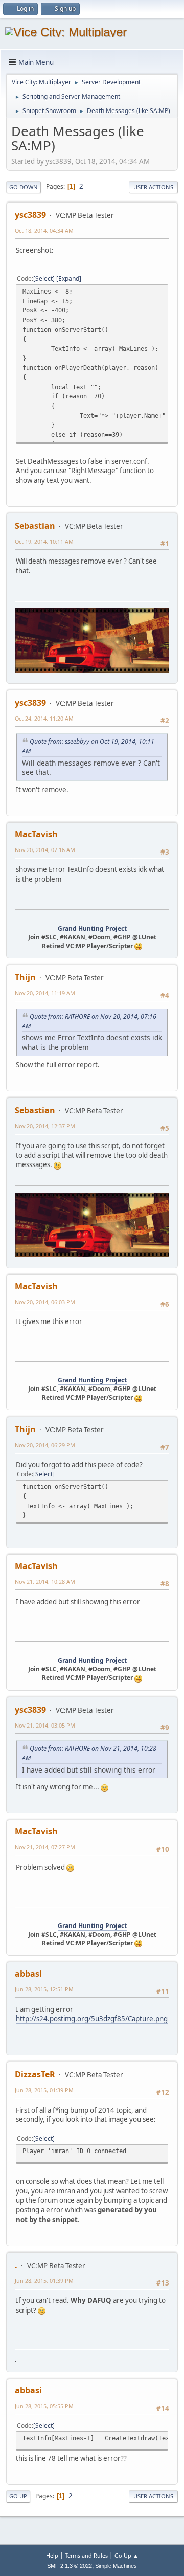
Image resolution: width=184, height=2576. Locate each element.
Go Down (24, 187)
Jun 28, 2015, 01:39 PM (44, 2090)
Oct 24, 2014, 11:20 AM (44, 718)
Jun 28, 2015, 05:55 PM (44, 2406)
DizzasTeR (35, 2074)
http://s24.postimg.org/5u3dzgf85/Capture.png (92, 2019)
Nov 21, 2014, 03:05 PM (45, 1725)
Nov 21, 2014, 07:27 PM (45, 1847)
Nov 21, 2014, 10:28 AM (45, 1582)
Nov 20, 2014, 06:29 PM (45, 1445)
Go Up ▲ (126, 2555)
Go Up (18, 2496)
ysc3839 (30, 215)
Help (52, 2555)
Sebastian (35, 526)
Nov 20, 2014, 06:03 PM (45, 1302)
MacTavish (36, 834)
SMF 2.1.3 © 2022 (70, 2566)
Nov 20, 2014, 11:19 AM (45, 993)
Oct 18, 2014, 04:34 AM (44, 230)
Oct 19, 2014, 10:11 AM (44, 541)
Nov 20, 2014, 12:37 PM (45, 1126)
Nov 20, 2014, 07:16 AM (45, 850)
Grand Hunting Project (92, 928)
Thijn (25, 977)
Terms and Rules (86, 2555)
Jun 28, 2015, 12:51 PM (44, 1989)
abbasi (28, 1974)
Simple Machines (116, 2566)
